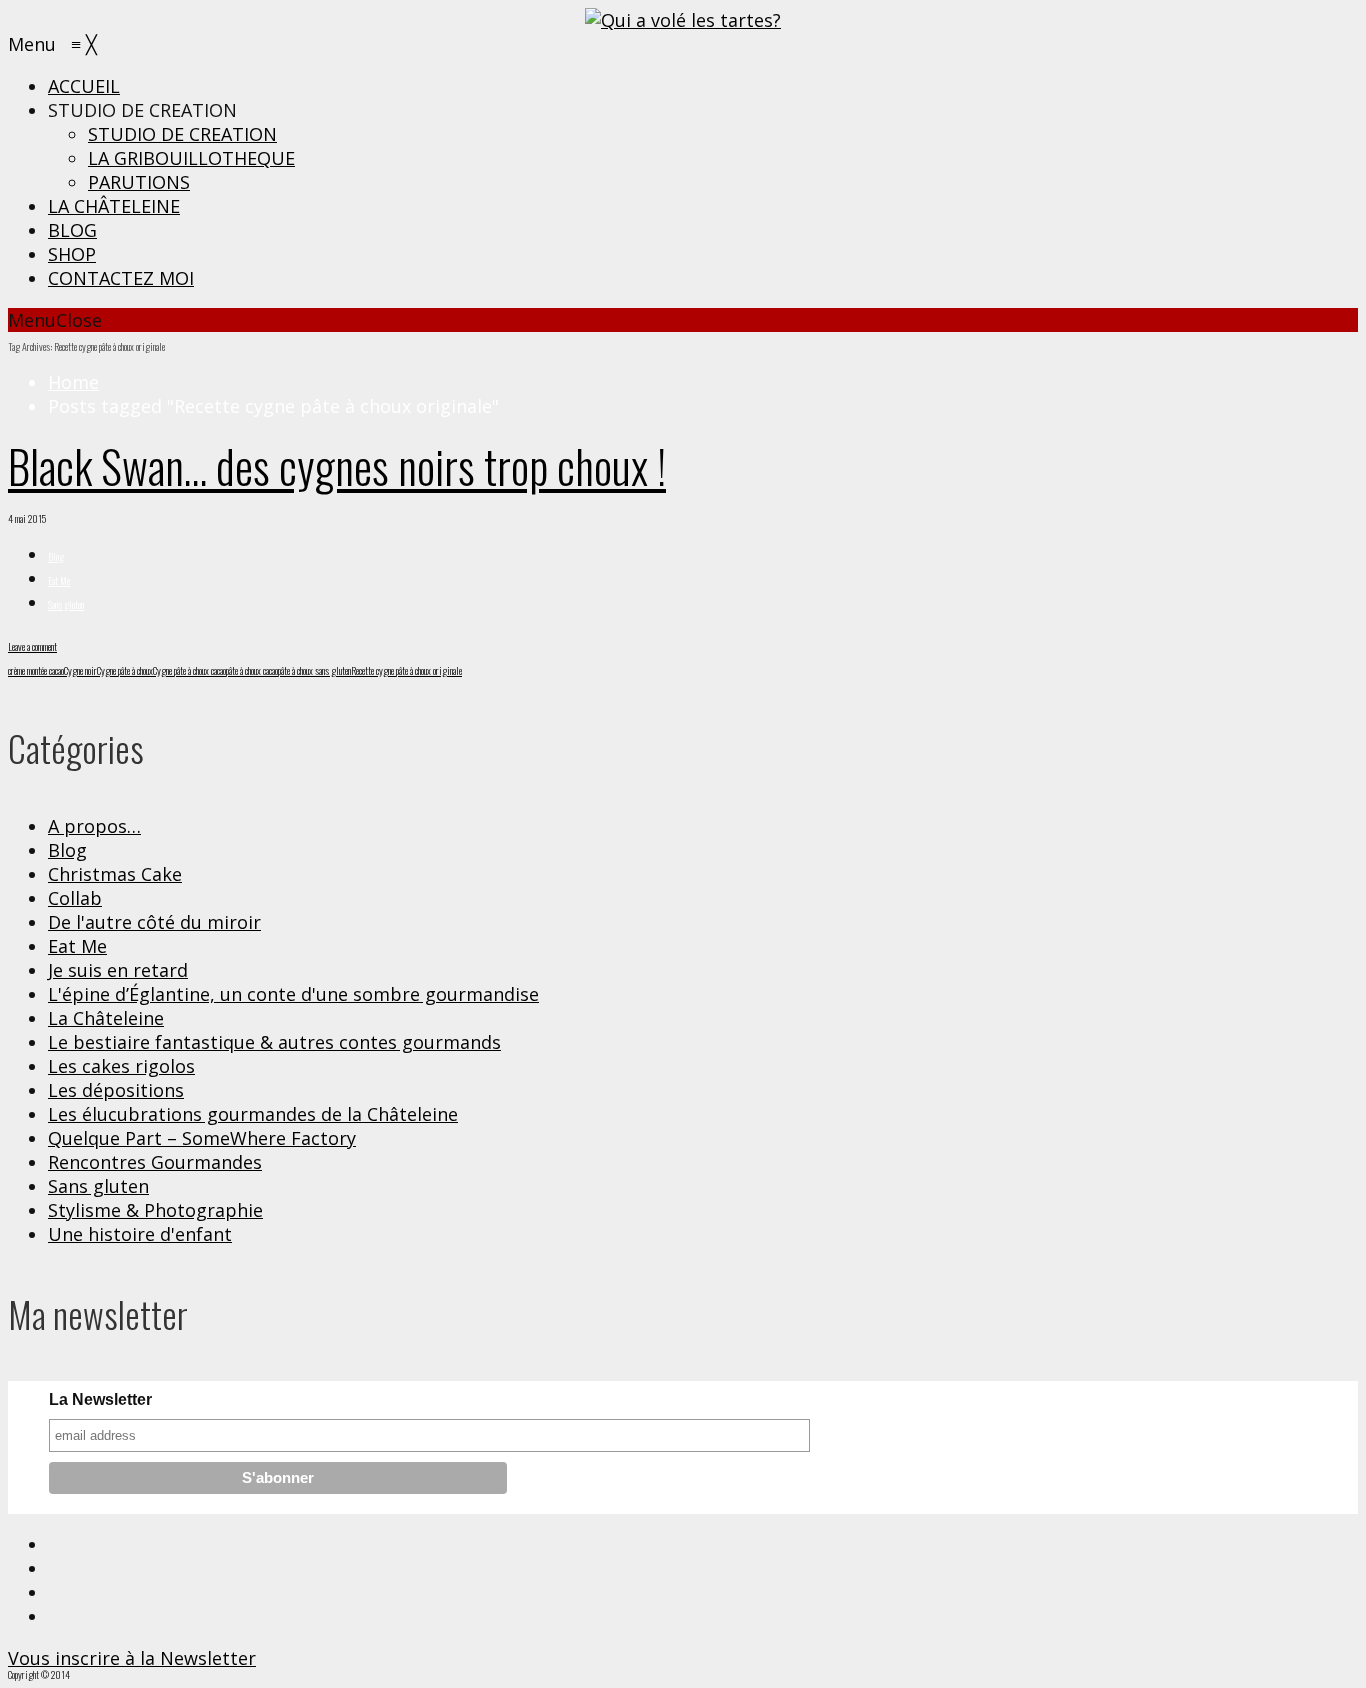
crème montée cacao (36, 670)
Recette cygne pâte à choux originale (406, 670)
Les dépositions (116, 1090)
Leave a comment (32, 646)
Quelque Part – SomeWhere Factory (202, 1138)
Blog (56, 556)
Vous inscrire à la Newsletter (132, 1658)
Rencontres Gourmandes (155, 1162)
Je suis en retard (118, 970)
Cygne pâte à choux (125, 670)
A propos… (94, 826)
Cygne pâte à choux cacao (189, 670)
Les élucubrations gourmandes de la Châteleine (253, 1114)
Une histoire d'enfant (140, 1234)
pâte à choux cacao (252, 670)
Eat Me (59, 580)
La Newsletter (100, 1399)
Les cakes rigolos (121, 1066)
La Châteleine (106, 1018)
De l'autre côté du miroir (154, 922)
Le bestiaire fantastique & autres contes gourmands (274, 1042)
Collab (75, 898)
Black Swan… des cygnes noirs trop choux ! (337, 465)
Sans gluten (66, 604)
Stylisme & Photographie (155, 1210)
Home (73, 382)
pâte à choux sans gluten (314, 670)
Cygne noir (80, 670)
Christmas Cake (115, 874)
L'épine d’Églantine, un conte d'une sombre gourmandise (293, 994)
